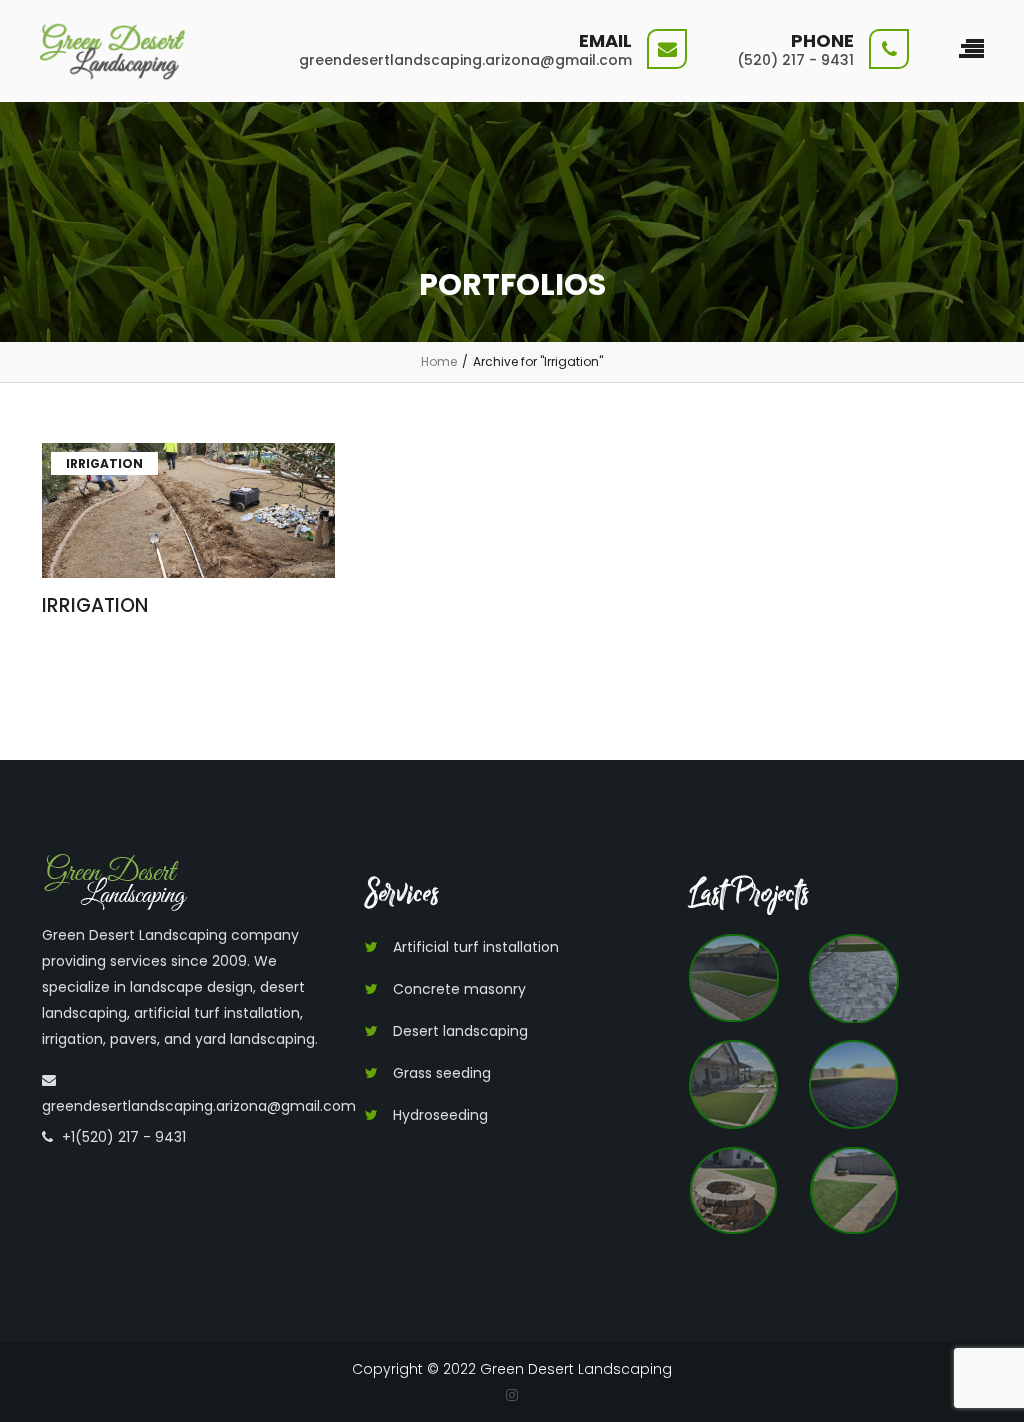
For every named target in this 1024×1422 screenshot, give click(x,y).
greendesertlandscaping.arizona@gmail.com (199, 1106)
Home (439, 361)
